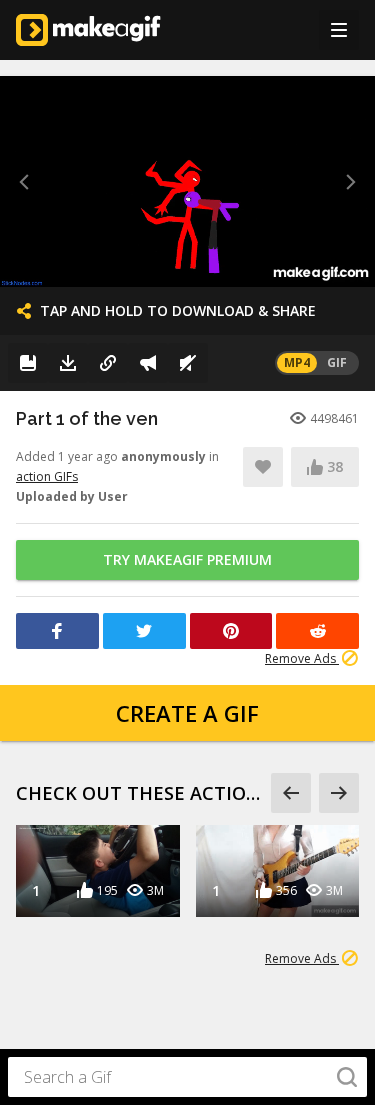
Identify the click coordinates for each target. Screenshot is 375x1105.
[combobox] (187, 1077)
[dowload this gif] (68, 363)
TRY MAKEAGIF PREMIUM (187, 559)
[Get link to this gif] (108, 363)
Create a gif (187, 713)
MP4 (297, 362)
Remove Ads (302, 658)
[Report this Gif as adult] (148, 363)
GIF (337, 362)
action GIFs (47, 476)
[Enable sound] (188, 363)
